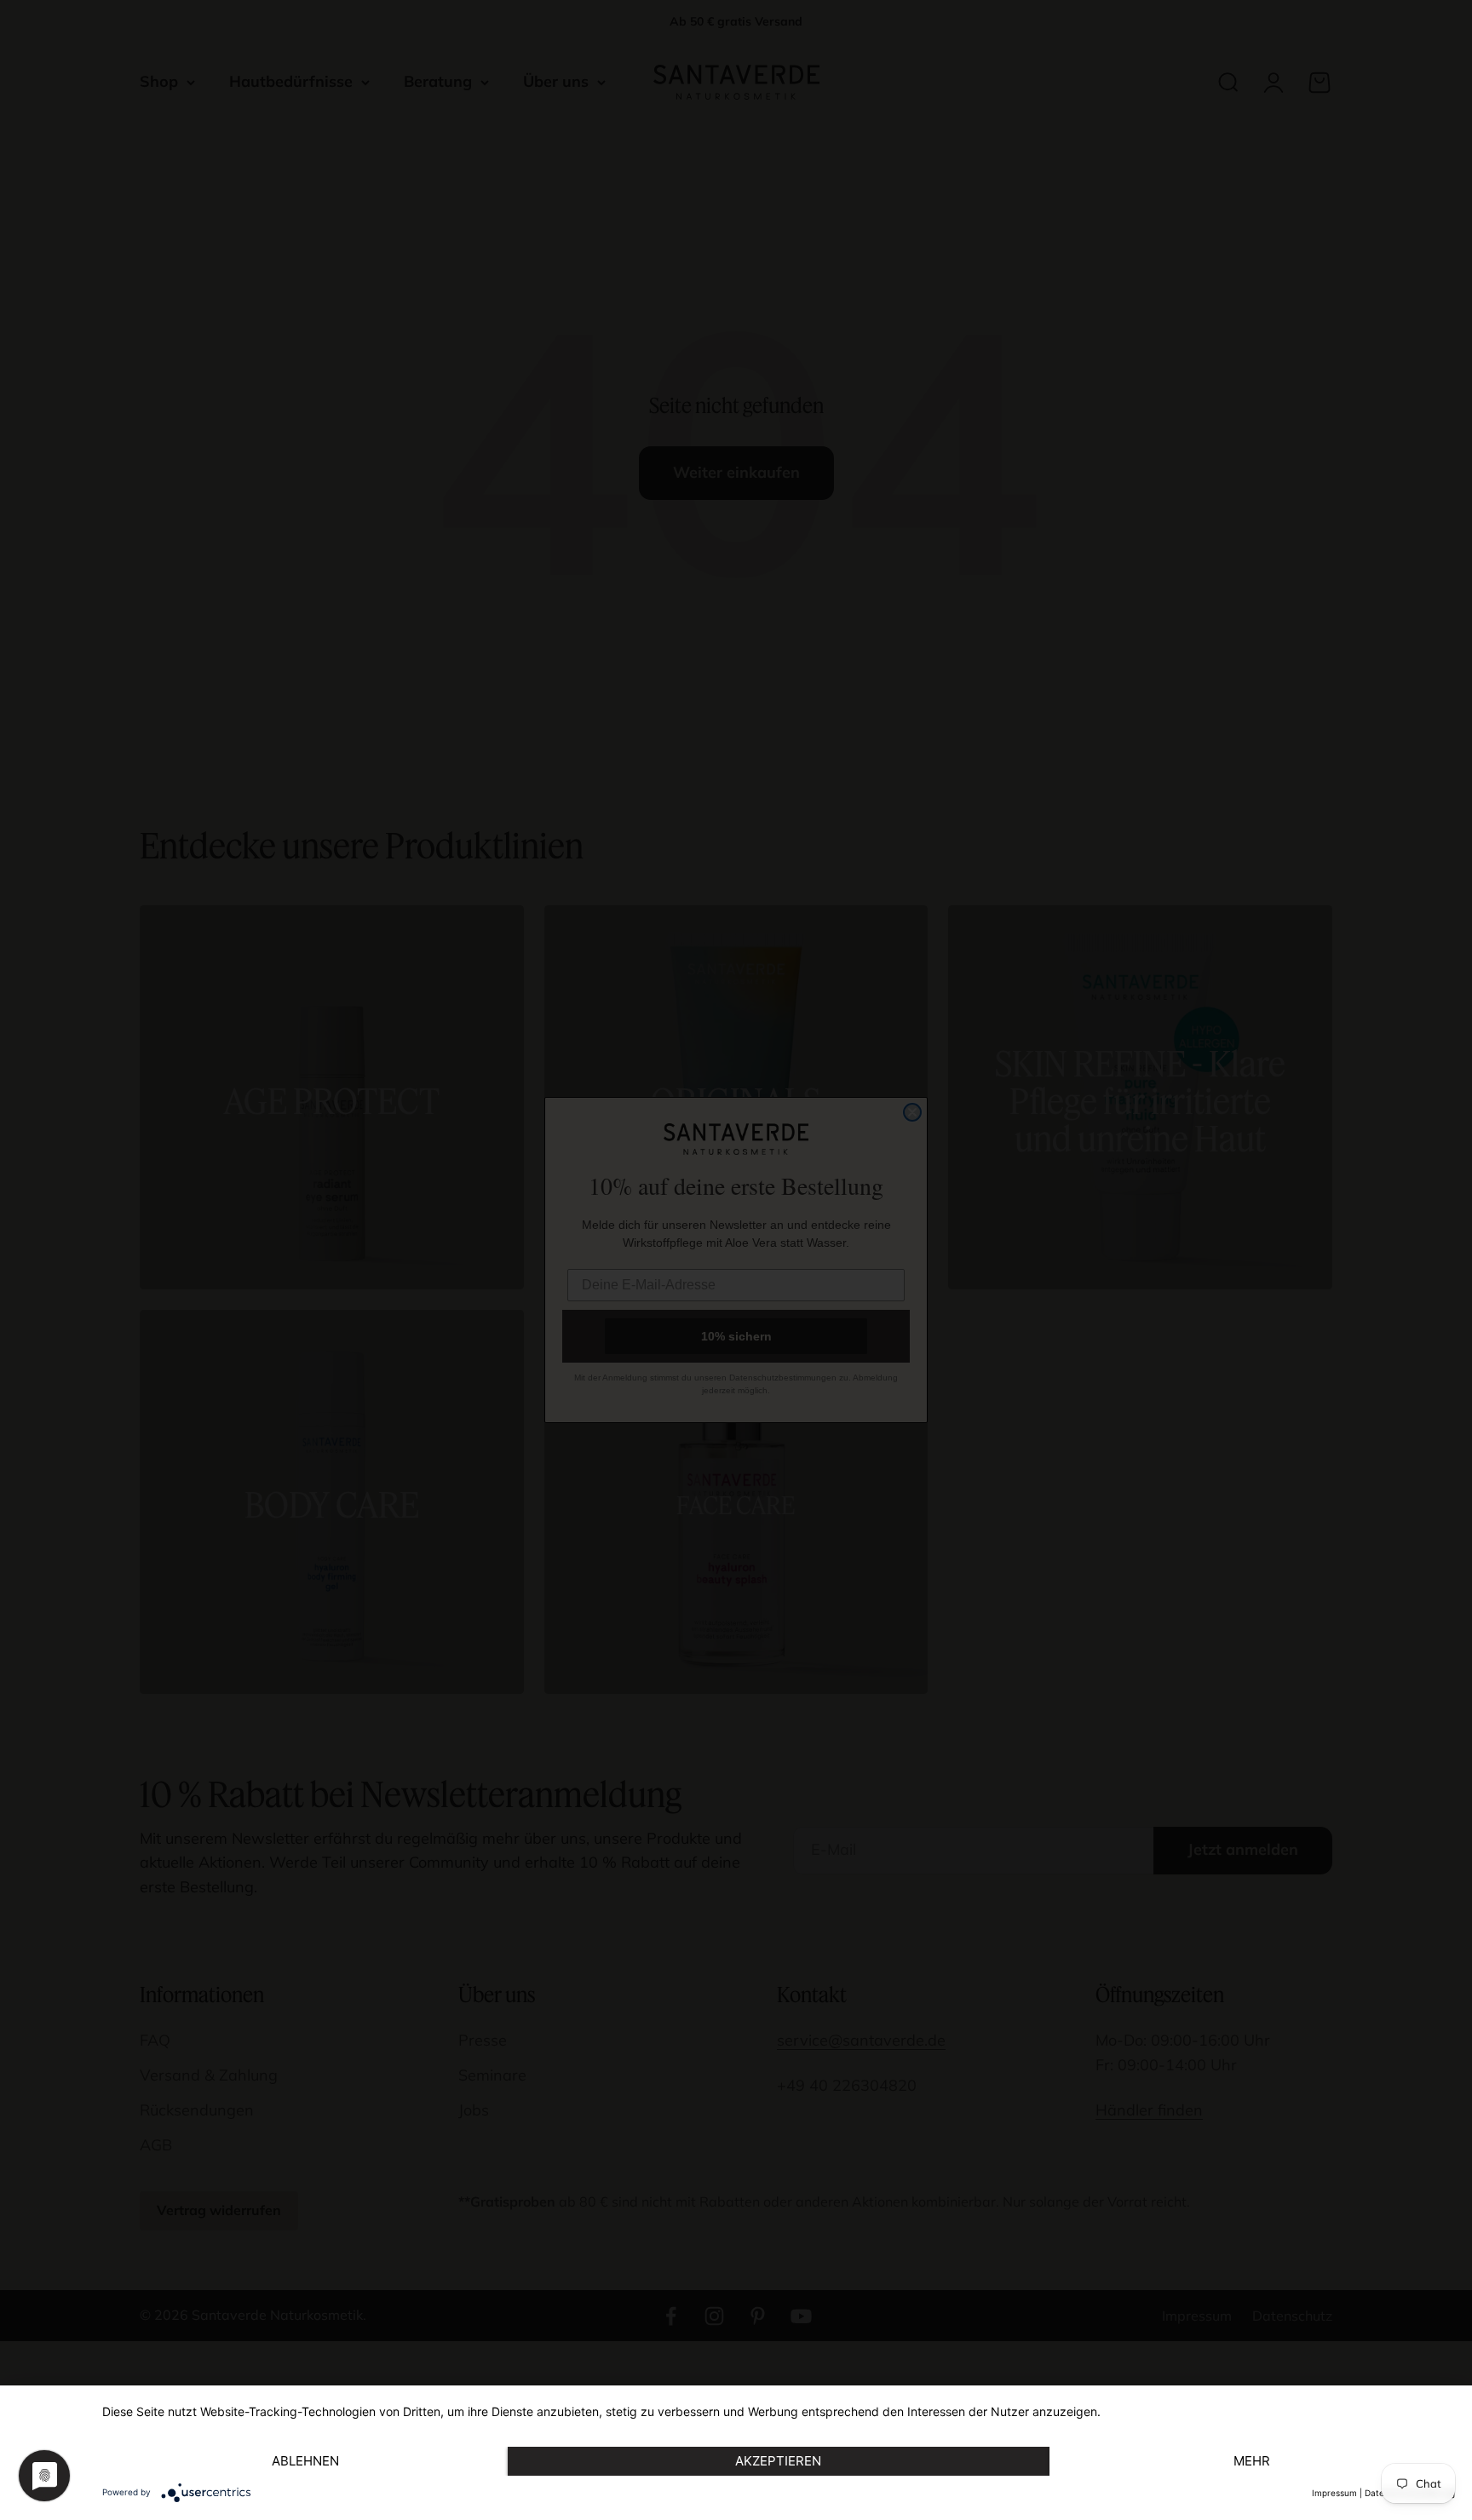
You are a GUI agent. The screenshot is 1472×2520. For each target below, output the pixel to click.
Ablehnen (305, 2461)
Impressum (1334, 2493)
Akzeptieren (778, 2461)
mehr (1252, 2461)
